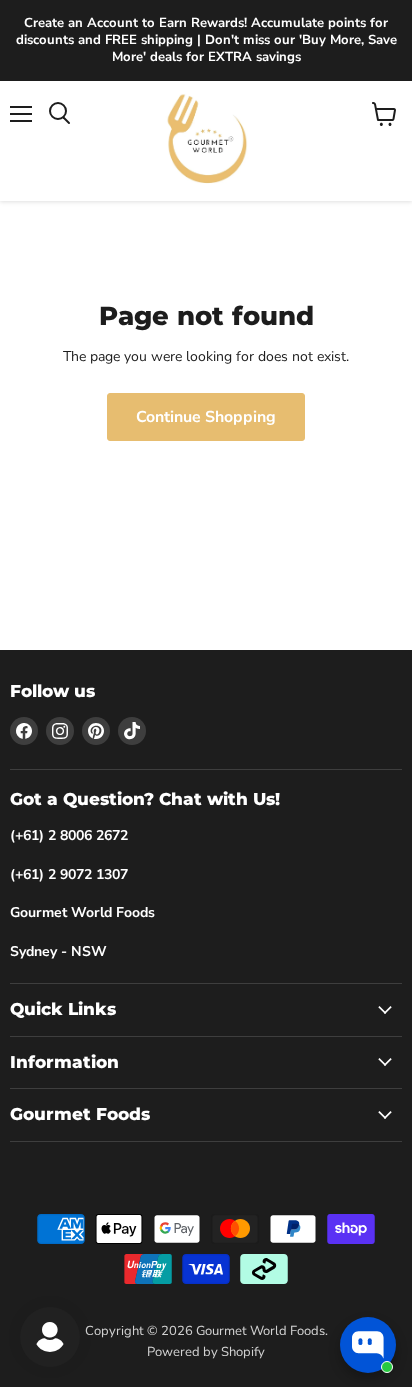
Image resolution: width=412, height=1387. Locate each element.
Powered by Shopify (206, 1352)
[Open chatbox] (368, 1345)
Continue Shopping (206, 417)
